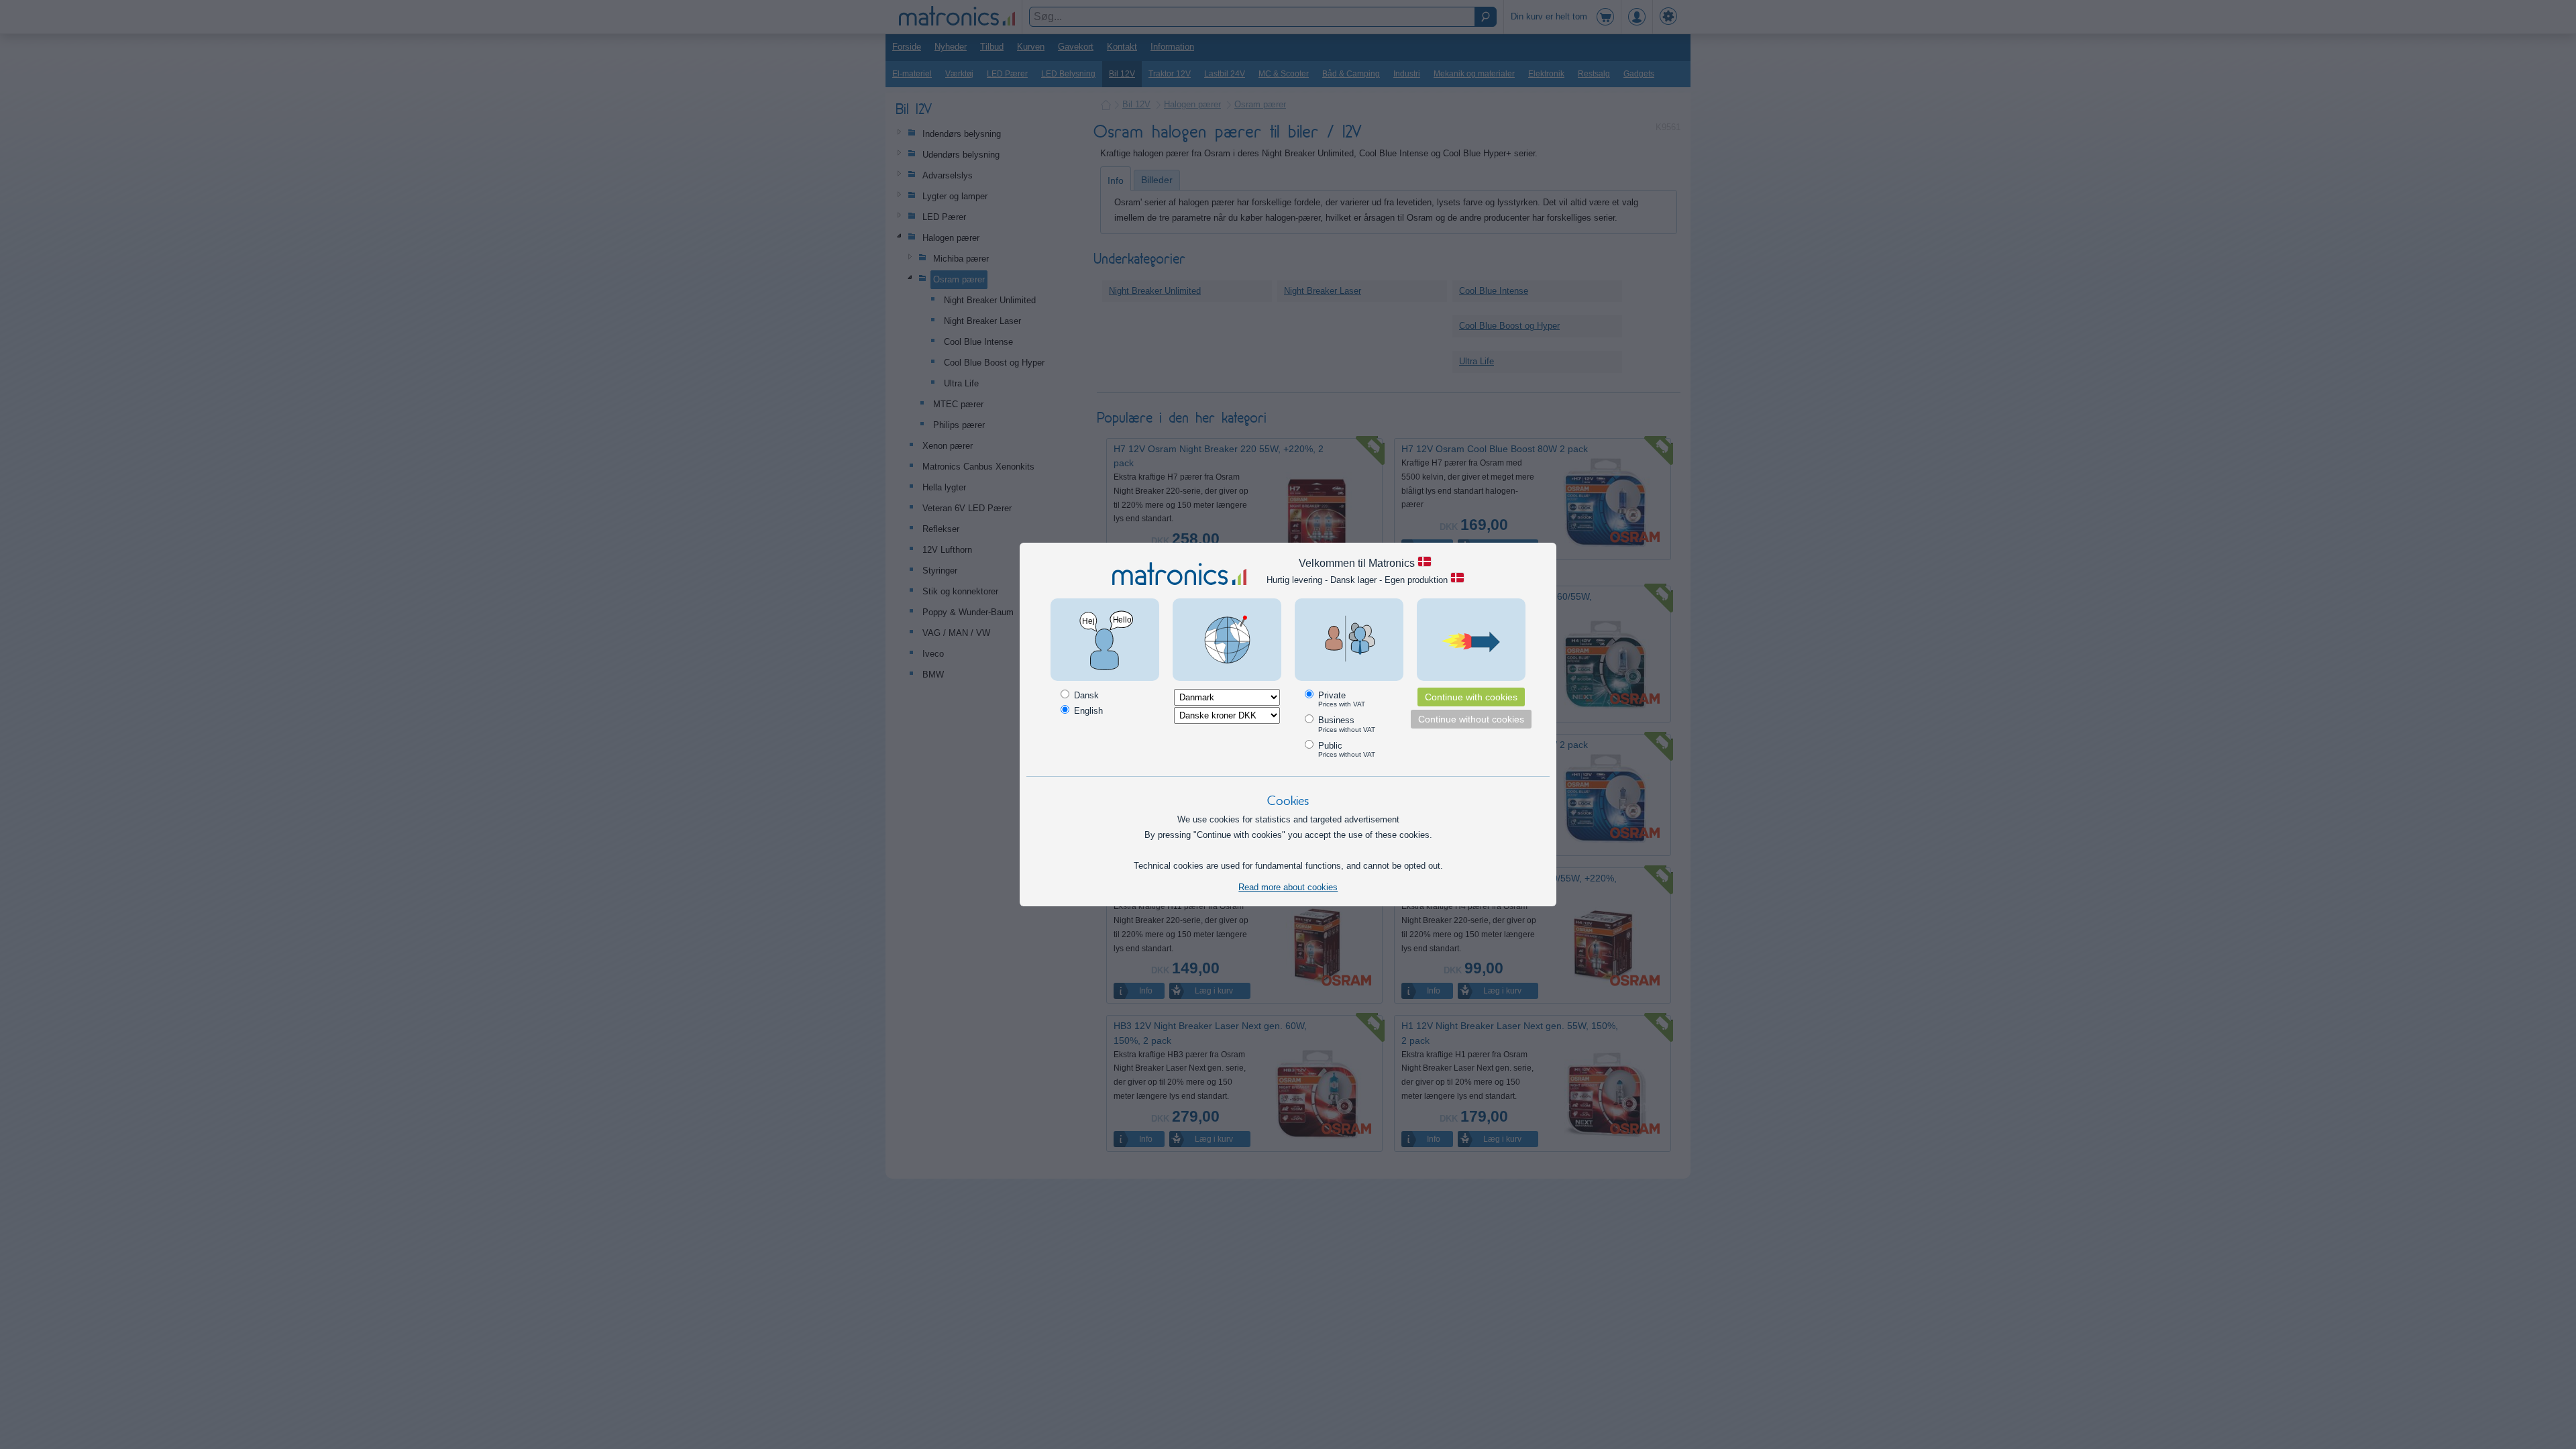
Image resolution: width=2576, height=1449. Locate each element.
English (1087, 711)
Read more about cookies (1288, 887)
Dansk (1085, 695)
